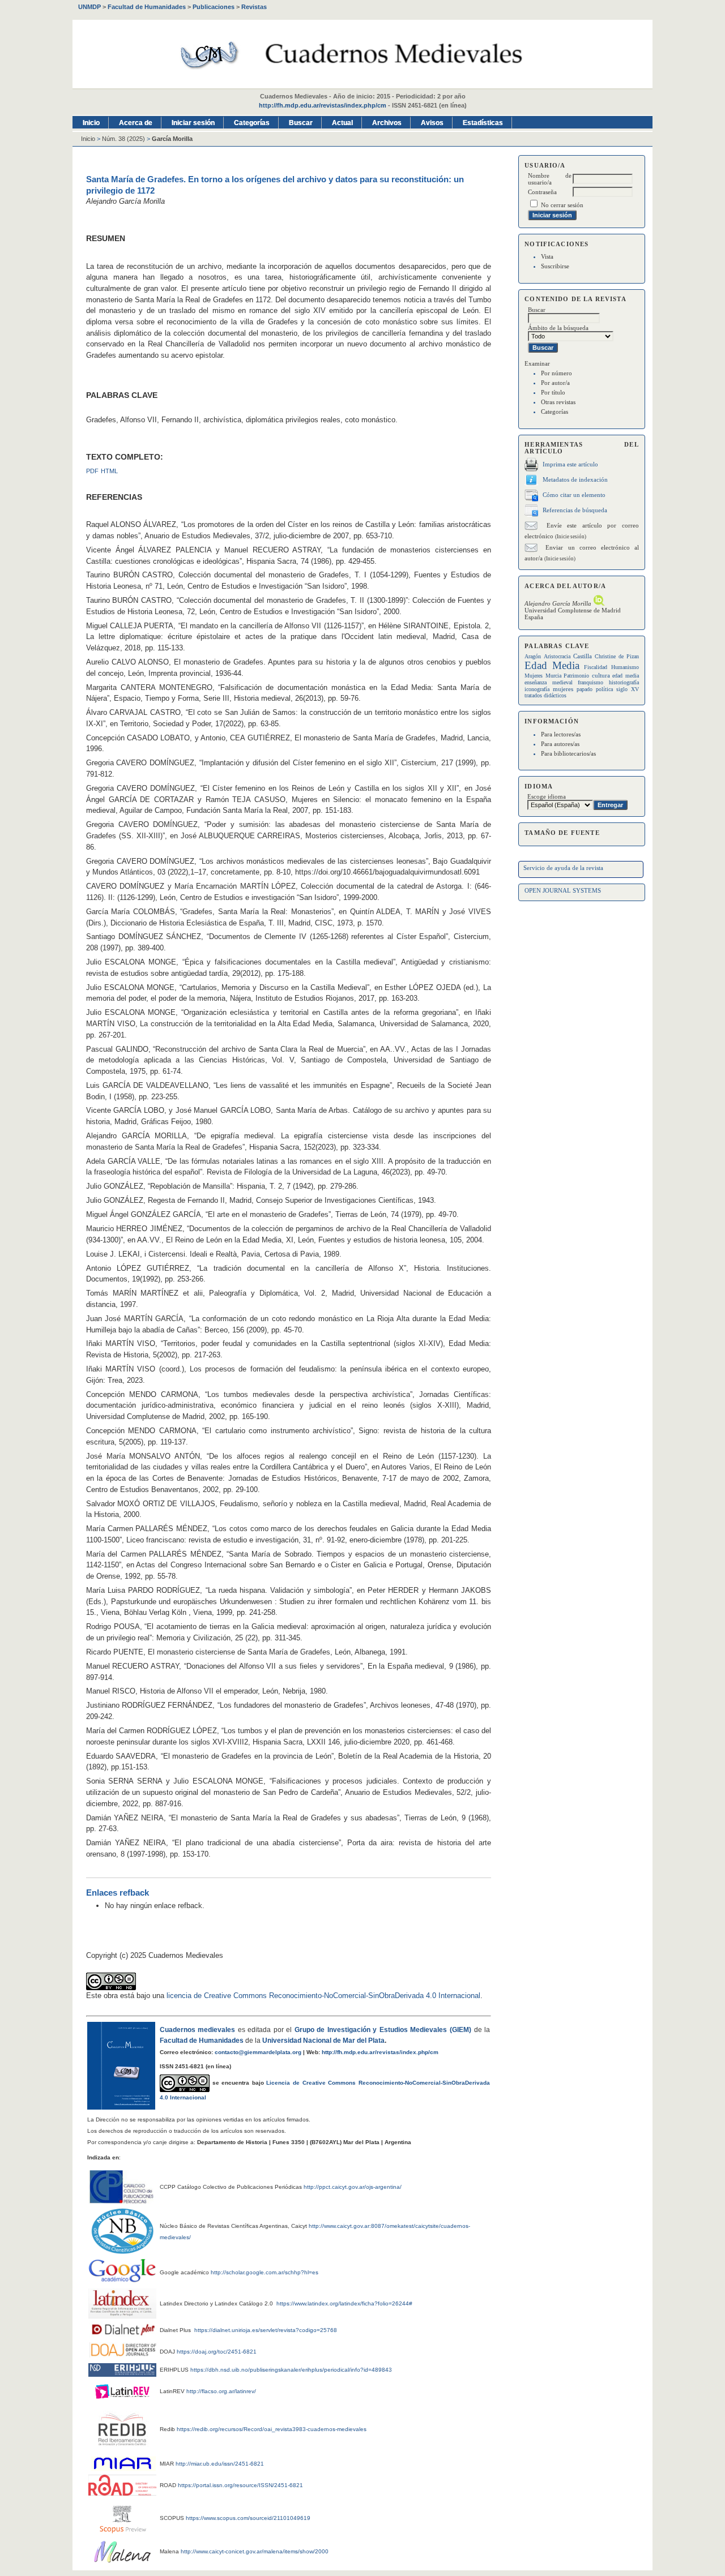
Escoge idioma (547, 796)
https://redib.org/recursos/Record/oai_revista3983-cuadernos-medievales (272, 2429)
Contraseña (542, 192)
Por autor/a (555, 383)
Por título (553, 392)
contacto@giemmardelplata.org (258, 2052)
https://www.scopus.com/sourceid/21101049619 (248, 2518)
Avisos (432, 123)
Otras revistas (558, 402)
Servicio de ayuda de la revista (563, 868)
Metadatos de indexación (575, 479)
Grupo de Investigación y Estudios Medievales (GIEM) (383, 2030)
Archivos (387, 123)
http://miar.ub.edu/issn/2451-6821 (220, 2464)
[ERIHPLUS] (122, 2374)
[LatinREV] (122, 2401)
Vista (547, 256)
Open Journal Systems (563, 890)
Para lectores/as (561, 734)
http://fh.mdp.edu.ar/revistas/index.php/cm (323, 105)
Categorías (555, 412)
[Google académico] (122, 2270)
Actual (342, 123)
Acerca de (136, 123)
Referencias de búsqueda (575, 510)
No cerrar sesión (562, 205)
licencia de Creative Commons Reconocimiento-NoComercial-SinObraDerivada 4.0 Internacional (323, 1996)
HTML (109, 471)
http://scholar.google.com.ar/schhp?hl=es (265, 2272)
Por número (556, 373)
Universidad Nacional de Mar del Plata (323, 2041)
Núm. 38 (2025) (123, 139)
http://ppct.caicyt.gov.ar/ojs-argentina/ (353, 2187)
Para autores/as (560, 744)
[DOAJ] (123, 2355)
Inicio (91, 123)
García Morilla (172, 139)
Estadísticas (483, 123)
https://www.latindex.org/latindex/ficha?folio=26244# (344, 2303)
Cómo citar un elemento (574, 495)
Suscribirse (555, 266)
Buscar (301, 123)
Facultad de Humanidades (202, 2041)
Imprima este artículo (570, 464)
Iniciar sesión (193, 123)
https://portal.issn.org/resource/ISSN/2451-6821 (240, 2485)
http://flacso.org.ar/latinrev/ (221, 2391)
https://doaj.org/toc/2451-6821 (217, 2352)
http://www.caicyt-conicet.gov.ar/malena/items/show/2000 (255, 2551)
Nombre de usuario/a (550, 179)
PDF (92, 471)
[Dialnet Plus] (123, 2335)
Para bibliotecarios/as (568, 753)
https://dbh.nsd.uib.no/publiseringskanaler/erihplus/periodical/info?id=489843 (291, 2370)
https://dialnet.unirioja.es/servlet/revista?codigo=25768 (266, 2330)
